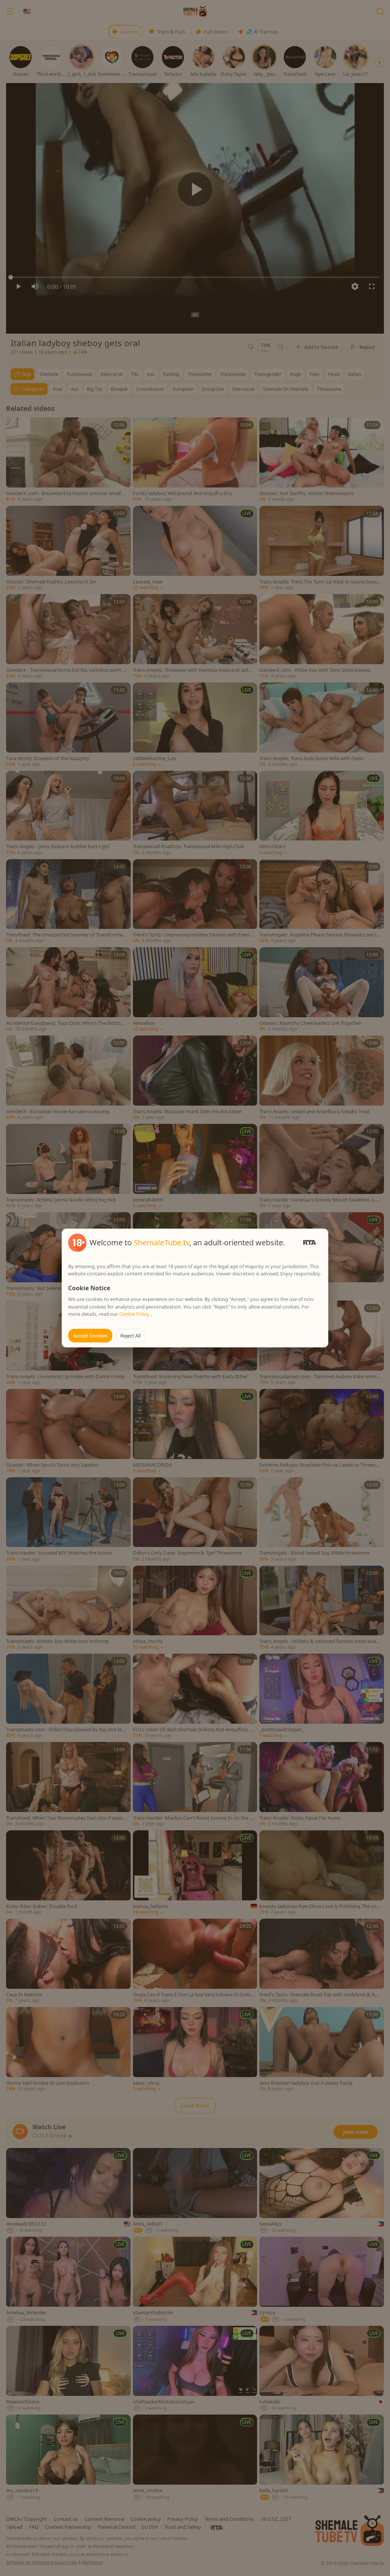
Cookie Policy (135, 1314)
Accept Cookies (90, 1336)
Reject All (130, 1336)
